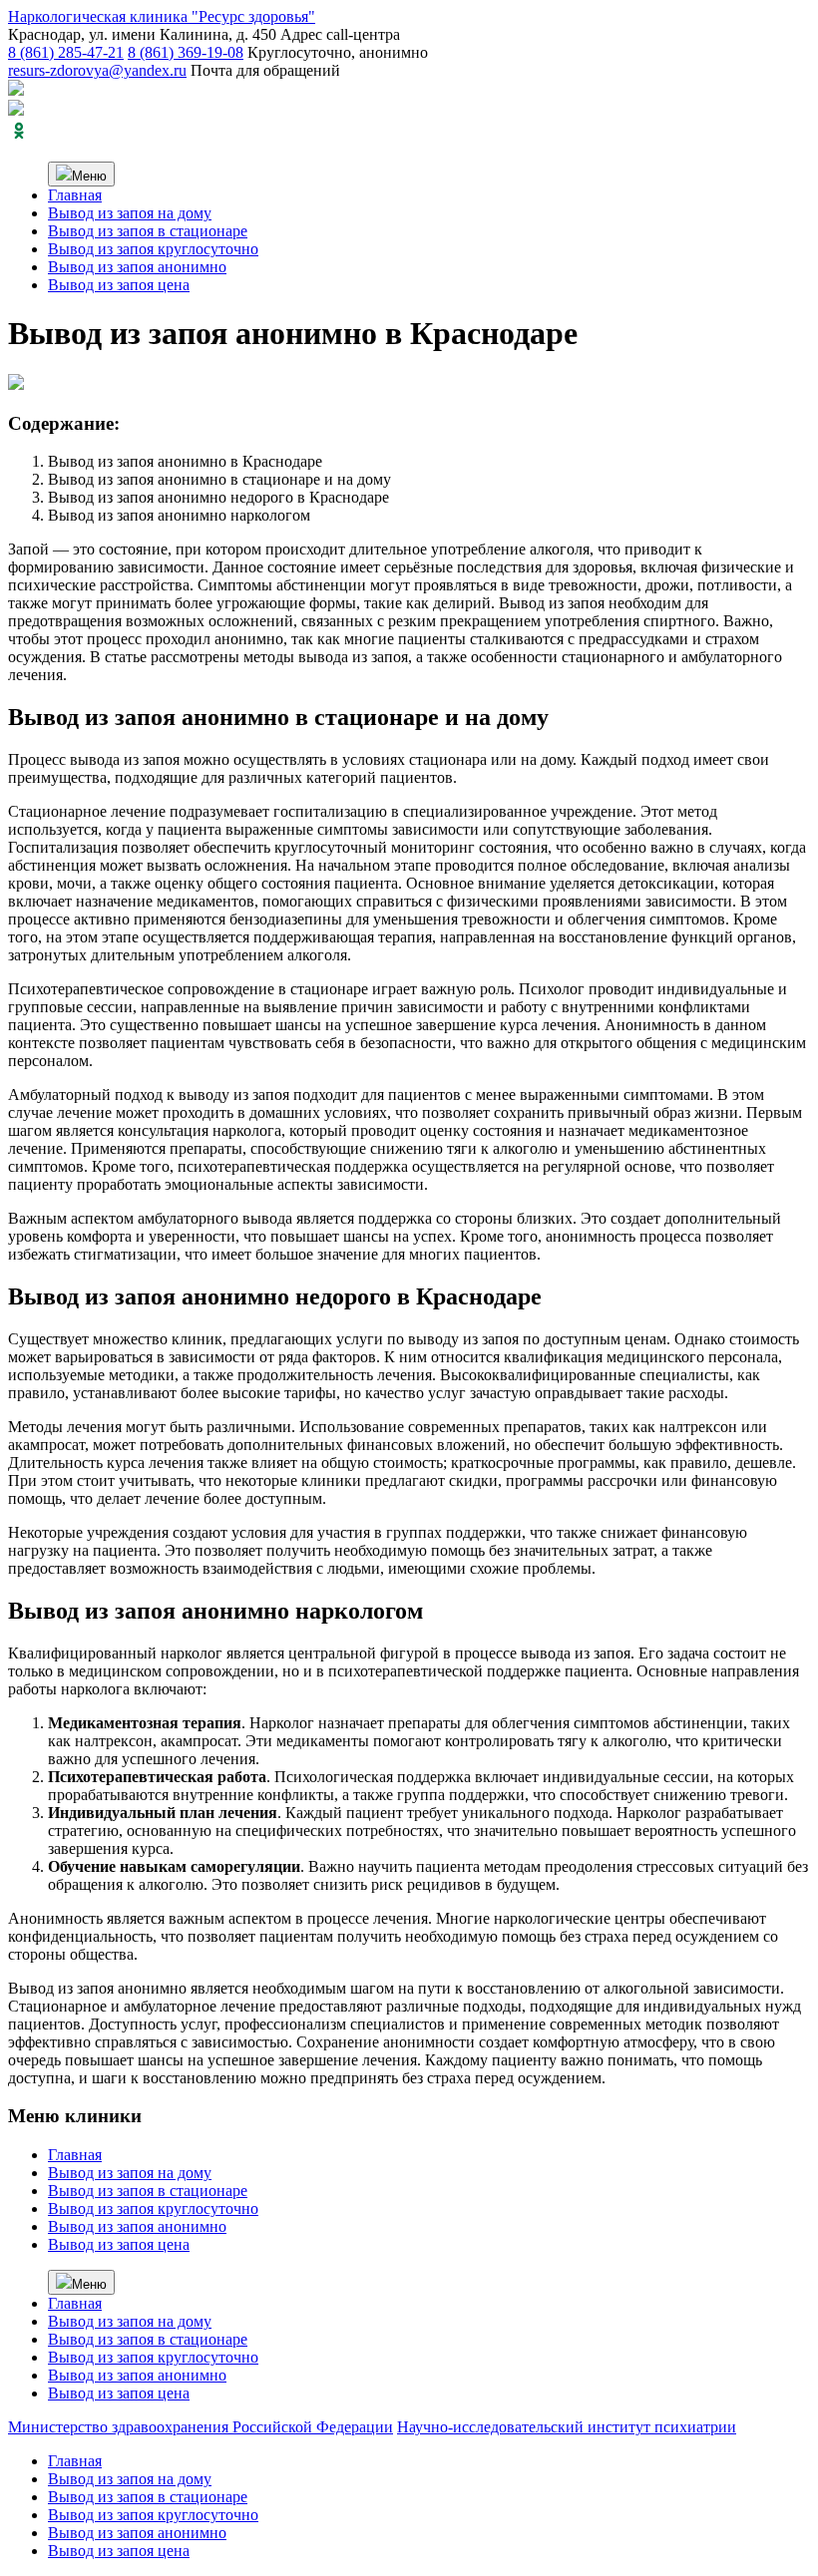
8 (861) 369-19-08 (186, 52)
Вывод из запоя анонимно (137, 267)
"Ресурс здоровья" (162, 16)
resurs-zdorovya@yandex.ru (97, 70)
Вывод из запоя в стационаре (148, 231)
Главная (75, 195)
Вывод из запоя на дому (130, 213)
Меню (89, 176)
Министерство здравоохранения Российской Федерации (201, 2427)
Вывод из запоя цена (119, 285)
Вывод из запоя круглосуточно (153, 249)
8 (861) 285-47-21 (66, 52)
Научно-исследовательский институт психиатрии (567, 2427)
